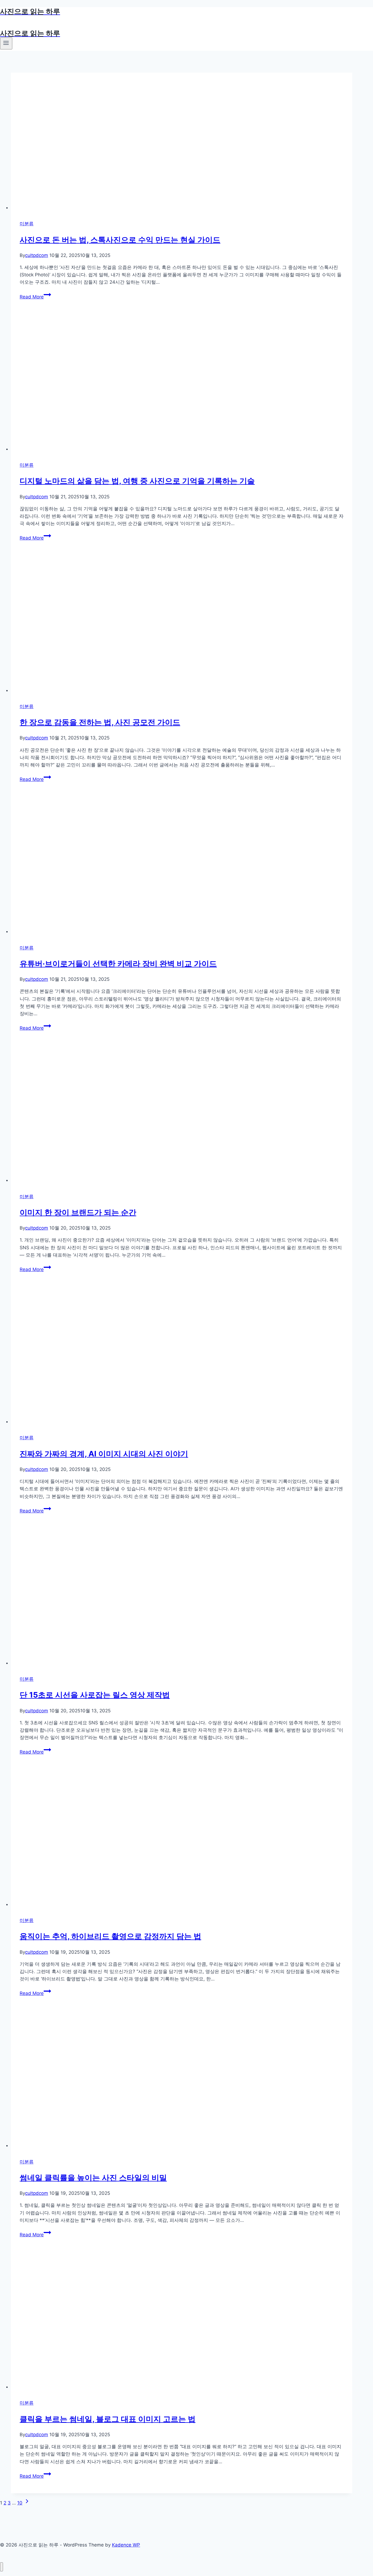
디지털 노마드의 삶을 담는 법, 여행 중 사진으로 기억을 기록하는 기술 (137, 481)
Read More (35, 297)
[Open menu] (6, 43)
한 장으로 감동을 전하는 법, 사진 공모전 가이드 (100, 722)
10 (20, 2503)
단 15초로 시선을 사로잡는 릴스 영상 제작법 (95, 1695)
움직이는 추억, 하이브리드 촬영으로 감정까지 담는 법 (110, 1936)
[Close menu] (2, 2567)
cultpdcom (37, 255)
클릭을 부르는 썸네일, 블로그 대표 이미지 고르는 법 (108, 2419)
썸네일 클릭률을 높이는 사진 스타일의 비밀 (93, 2178)
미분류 (27, 224)
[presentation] (182, 142)
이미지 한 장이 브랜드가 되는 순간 (78, 1212)
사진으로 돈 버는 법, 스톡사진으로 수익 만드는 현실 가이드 (120, 240)
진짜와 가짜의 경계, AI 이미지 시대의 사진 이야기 (104, 1454)
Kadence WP (126, 2545)
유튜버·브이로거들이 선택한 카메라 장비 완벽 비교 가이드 (118, 964)
